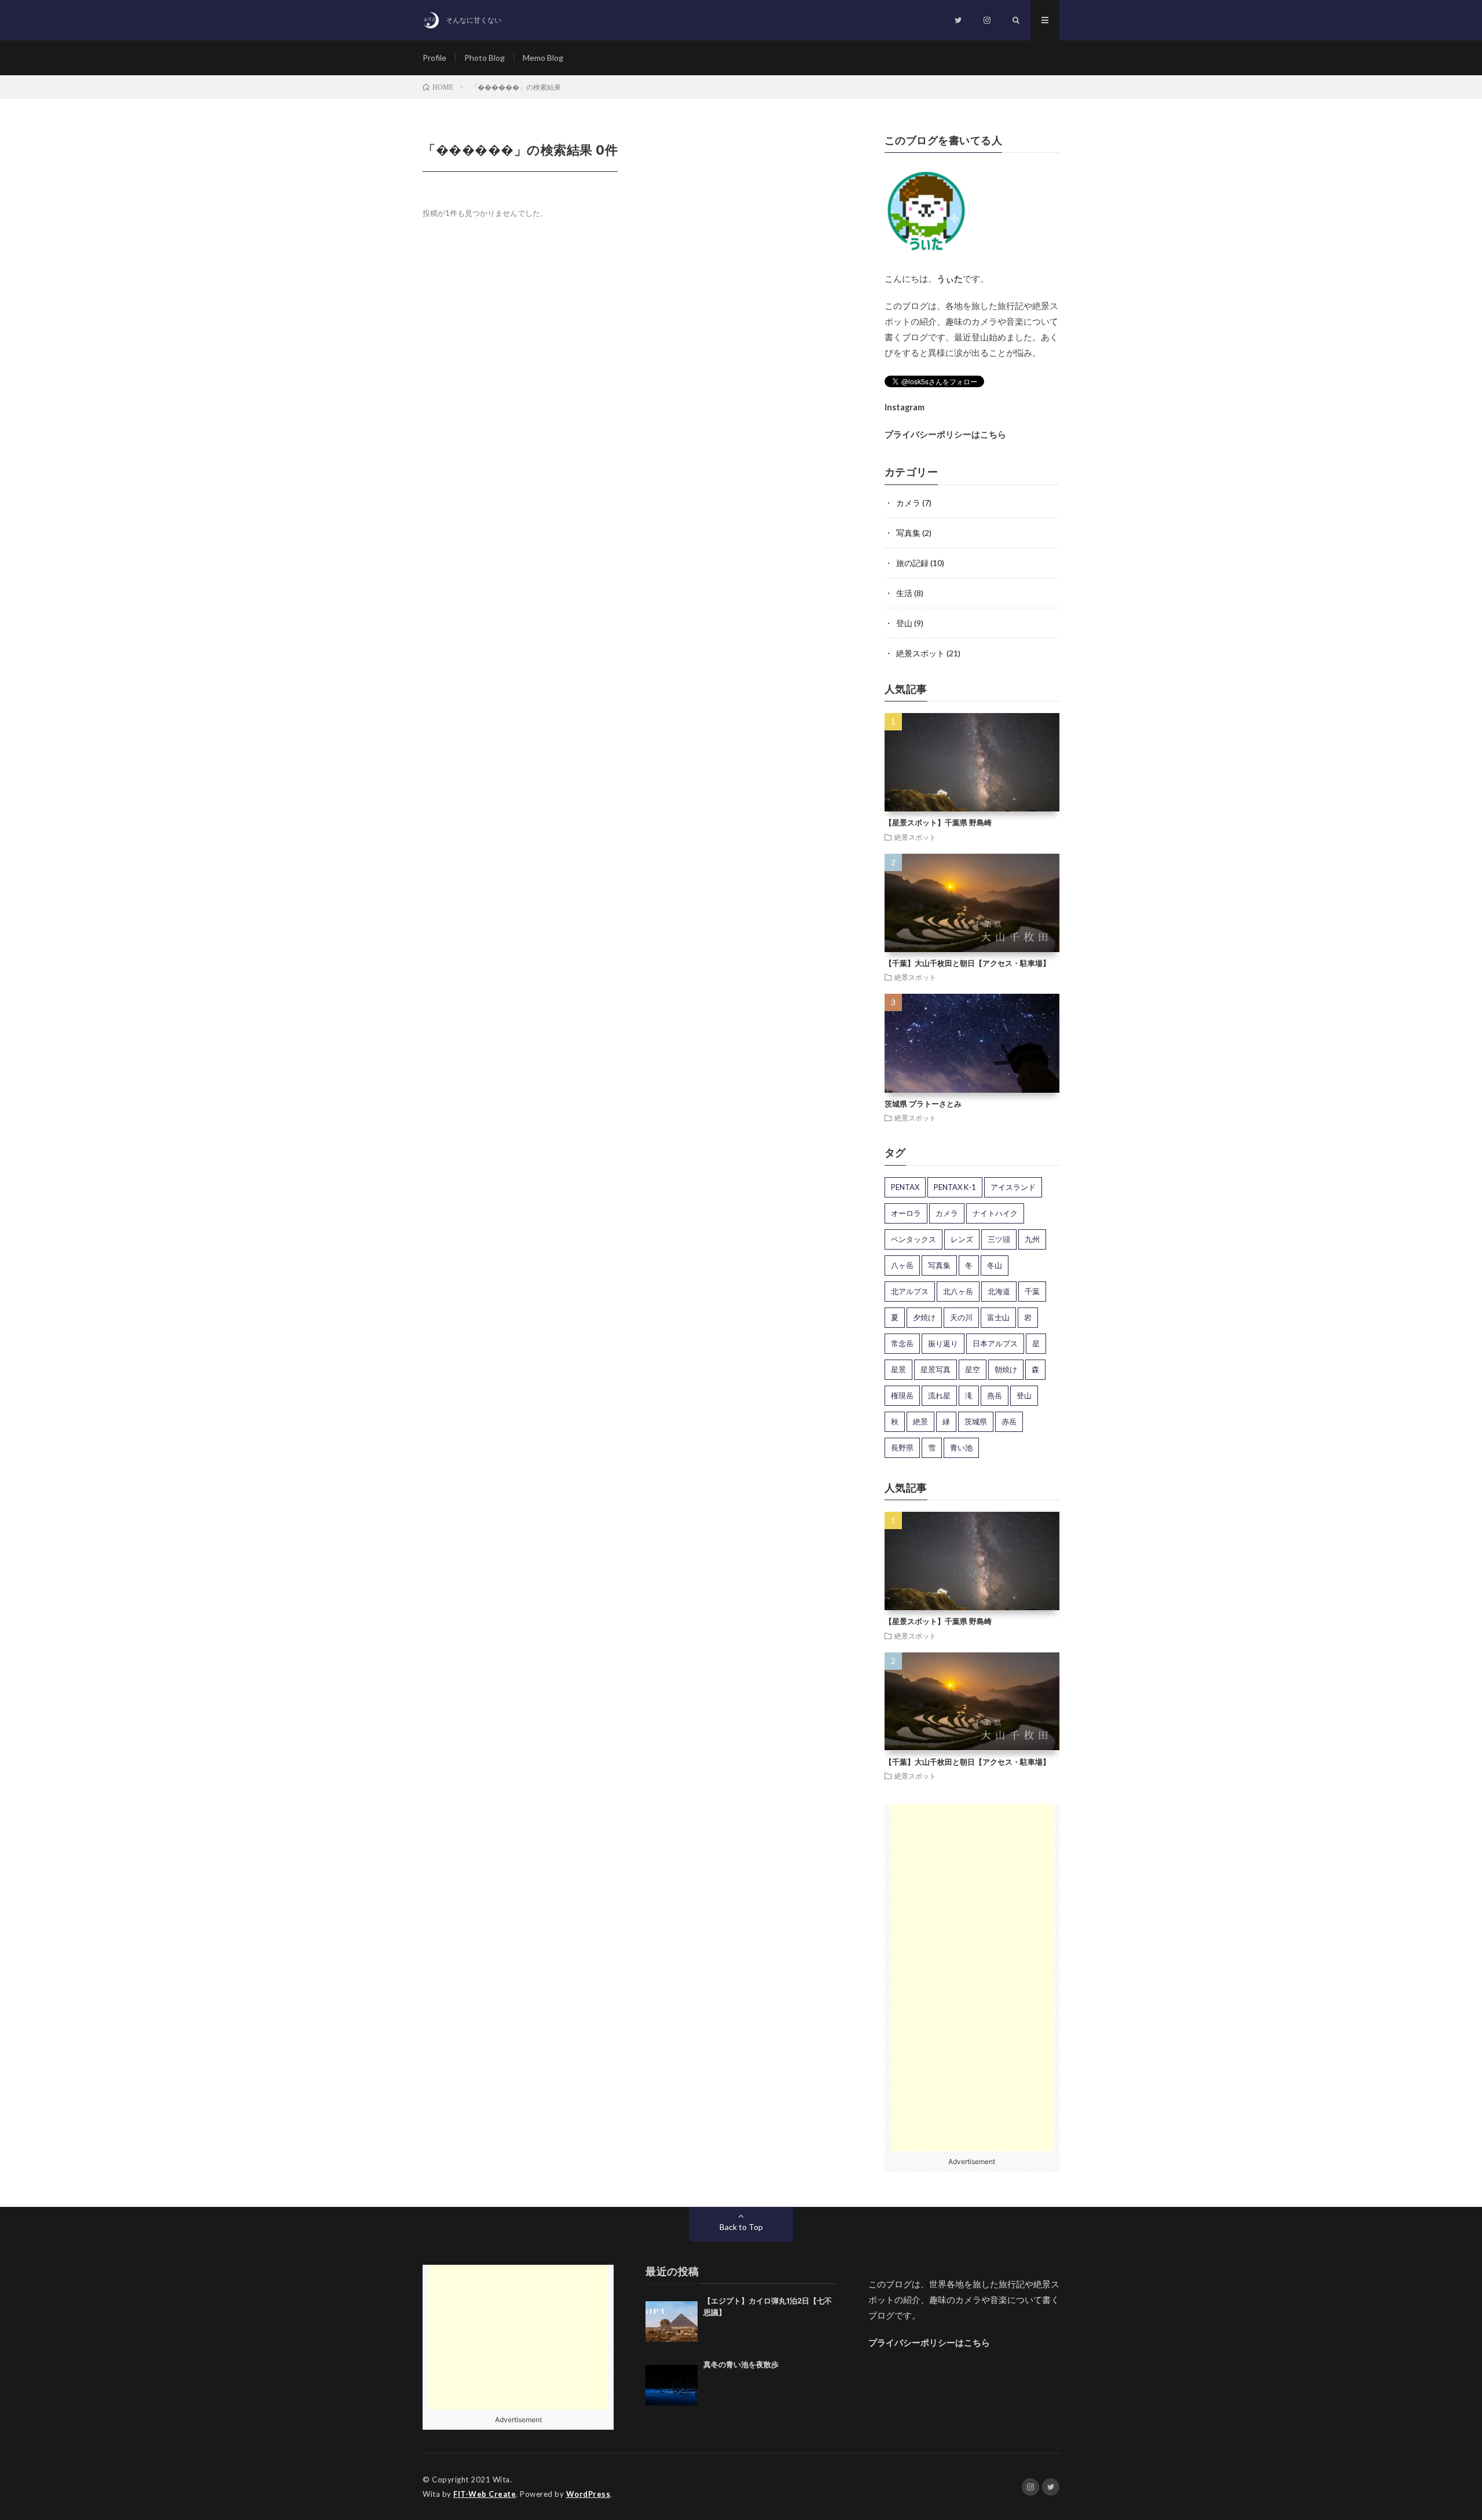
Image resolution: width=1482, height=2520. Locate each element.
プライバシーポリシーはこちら (945, 434)
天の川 (961, 1317)
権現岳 (902, 1395)
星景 (898, 1369)
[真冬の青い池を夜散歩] (672, 2385)
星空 (973, 1369)
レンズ (962, 1239)
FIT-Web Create (485, 2494)
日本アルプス (995, 1343)
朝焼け (1006, 1369)
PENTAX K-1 (955, 1187)
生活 (904, 593)
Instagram (905, 407)
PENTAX (905, 1187)
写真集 (908, 533)
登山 (904, 623)
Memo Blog (543, 58)
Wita (501, 2479)
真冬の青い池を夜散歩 (741, 2364)
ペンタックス (914, 1239)
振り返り (943, 1343)
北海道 (999, 1291)
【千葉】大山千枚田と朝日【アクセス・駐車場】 (967, 963)
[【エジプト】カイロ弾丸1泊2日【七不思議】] (672, 2321)
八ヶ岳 (902, 1265)
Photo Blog (485, 58)
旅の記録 (912, 563)
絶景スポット (920, 653)
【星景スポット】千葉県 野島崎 (938, 822)
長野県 (902, 1448)
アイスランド (1013, 1187)
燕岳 (995, 1395)
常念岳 (902, 1343)
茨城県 (976, 1421)
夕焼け (924, 1317)
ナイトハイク (995, 1213)
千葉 (1032, 1291)
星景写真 (936, 1369)
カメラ (908, 503)
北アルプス (910, 1291)
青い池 (961, 1448)
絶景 (920, 1421)
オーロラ (906, 1213)
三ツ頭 (999, 1239)
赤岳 (1009, 1421)
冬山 (995, 1265)
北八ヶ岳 (958, 1291)
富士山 (998, 1317)
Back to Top (741, 2227)
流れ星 (939, 1395)
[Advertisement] (972, 1978)
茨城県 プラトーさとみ (923, 1104)
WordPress (588, 2494)
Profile (434, 58)
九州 (1032, 1239)
